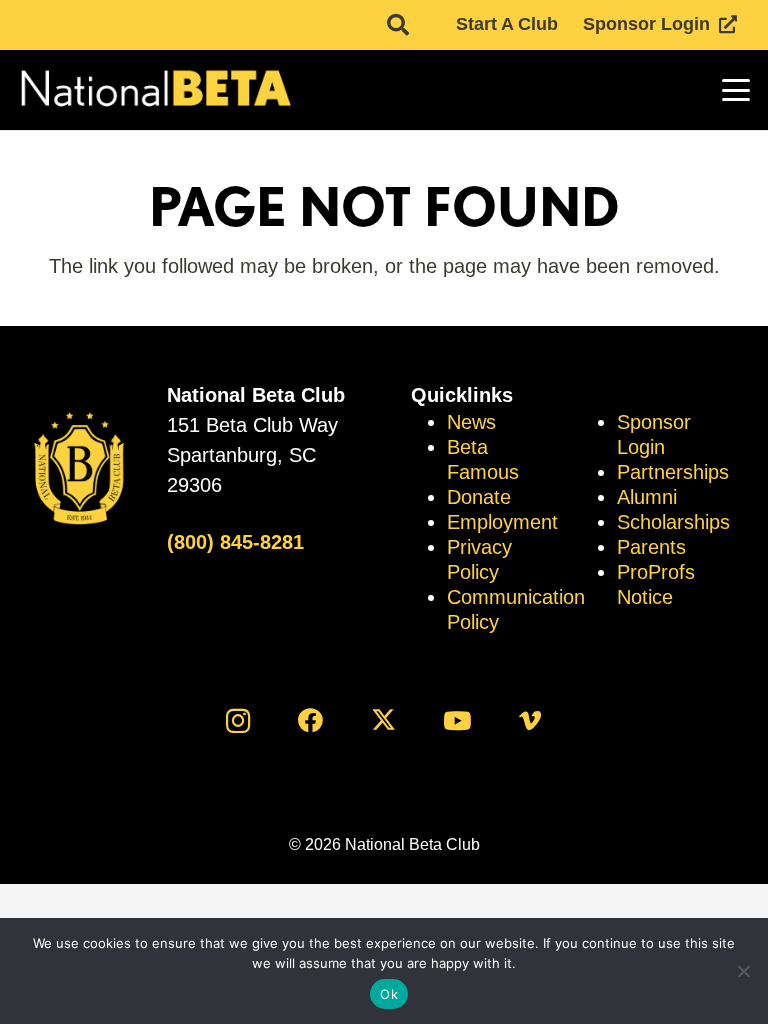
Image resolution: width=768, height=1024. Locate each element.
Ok (389, 994)
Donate (479, 497)
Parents (651, 547)
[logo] (154, 90)
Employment (502, 522)
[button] (398, 25)
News (471, 422)
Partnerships (673, 472)
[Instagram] (237, 720)
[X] (384, 720)
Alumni (647, 497)
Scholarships (673, 522)
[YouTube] (457, 720)
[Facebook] (310, 720)
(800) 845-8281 (235, 542)
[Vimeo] (530, 720)
